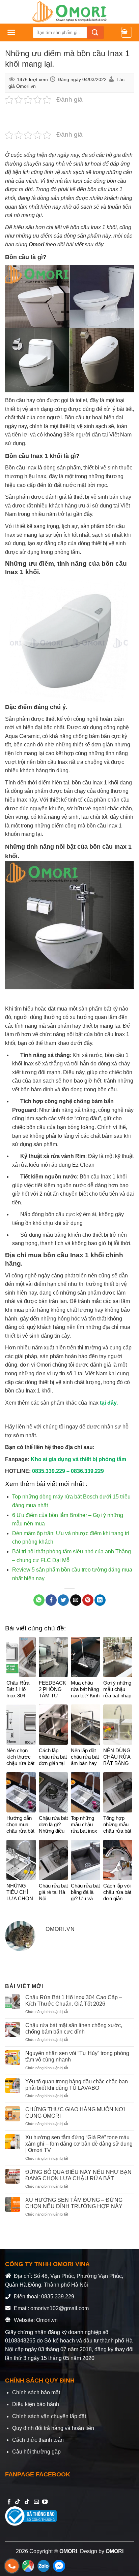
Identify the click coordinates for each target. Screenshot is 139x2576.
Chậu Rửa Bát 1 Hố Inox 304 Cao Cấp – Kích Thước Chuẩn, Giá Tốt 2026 (74, 2001)
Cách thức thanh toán (38, 2440)
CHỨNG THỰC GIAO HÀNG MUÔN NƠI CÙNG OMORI (75, 2113)
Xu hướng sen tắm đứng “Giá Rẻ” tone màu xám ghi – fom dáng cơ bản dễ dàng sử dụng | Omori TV (79, 2144)
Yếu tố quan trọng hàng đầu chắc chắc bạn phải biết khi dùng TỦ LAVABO (77, 2085)
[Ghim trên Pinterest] (88, 1600)
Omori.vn (26, 86)
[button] (11, 32)
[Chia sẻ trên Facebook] (51, 1600)
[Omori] (69, 12)
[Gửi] (95, 32)
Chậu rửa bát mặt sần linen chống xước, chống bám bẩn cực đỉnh (74, 2028)
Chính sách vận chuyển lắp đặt (49, 2416)
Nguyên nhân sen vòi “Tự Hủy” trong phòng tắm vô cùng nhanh (77, 2056)
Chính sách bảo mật (36, 2392)
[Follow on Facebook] (9, 2502)
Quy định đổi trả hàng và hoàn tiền (53, 2428)
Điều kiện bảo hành (36, 2404)
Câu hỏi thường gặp (36, 2452)
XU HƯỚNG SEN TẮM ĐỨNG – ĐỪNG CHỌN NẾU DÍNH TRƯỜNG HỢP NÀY (74, 2203)
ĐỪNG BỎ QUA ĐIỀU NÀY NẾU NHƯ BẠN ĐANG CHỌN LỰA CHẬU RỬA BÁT (78, 2175)
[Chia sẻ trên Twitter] (63, 1600)
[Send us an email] (36, 2502)
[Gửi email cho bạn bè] (76, 1600)
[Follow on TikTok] (18, 2502)
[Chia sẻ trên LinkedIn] (100, 1600)
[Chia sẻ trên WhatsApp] (39, 1600)
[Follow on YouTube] (45, 2502)
